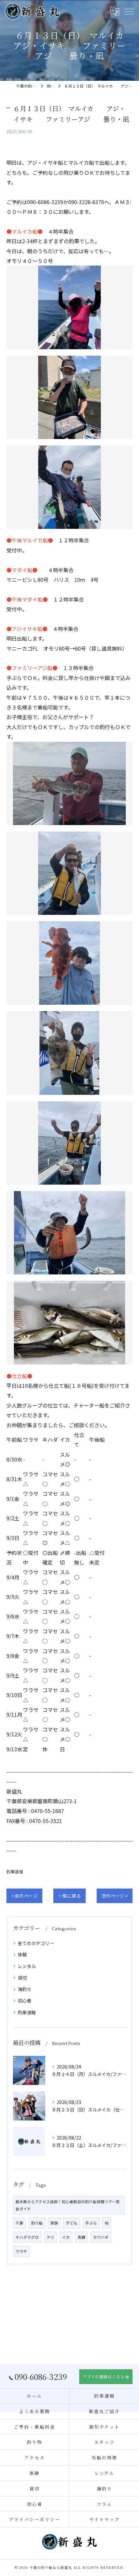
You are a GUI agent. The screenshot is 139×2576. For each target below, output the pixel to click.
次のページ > (115, 1896)
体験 (22, 1954)
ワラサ (21, 2251)
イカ (66, 2237)
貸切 (22, 1978)
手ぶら (91, 2223)
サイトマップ (104, 2519)
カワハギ (101, 2237)
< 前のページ (24, 1896)
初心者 (25, 2001)
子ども (72, 2223)
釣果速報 (15, 1872)
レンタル (27, 1966)
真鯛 (81, 2237)
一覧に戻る (69, 1896)
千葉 (19, 2223)
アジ (50, 2237)
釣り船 (37, 2223)
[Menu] (129, 11)
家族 (54, 2223)
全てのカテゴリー (36, 1943)
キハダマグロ (27, 2237)
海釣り (25, 1989)
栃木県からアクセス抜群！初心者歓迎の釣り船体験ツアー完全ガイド (68, 2205)
